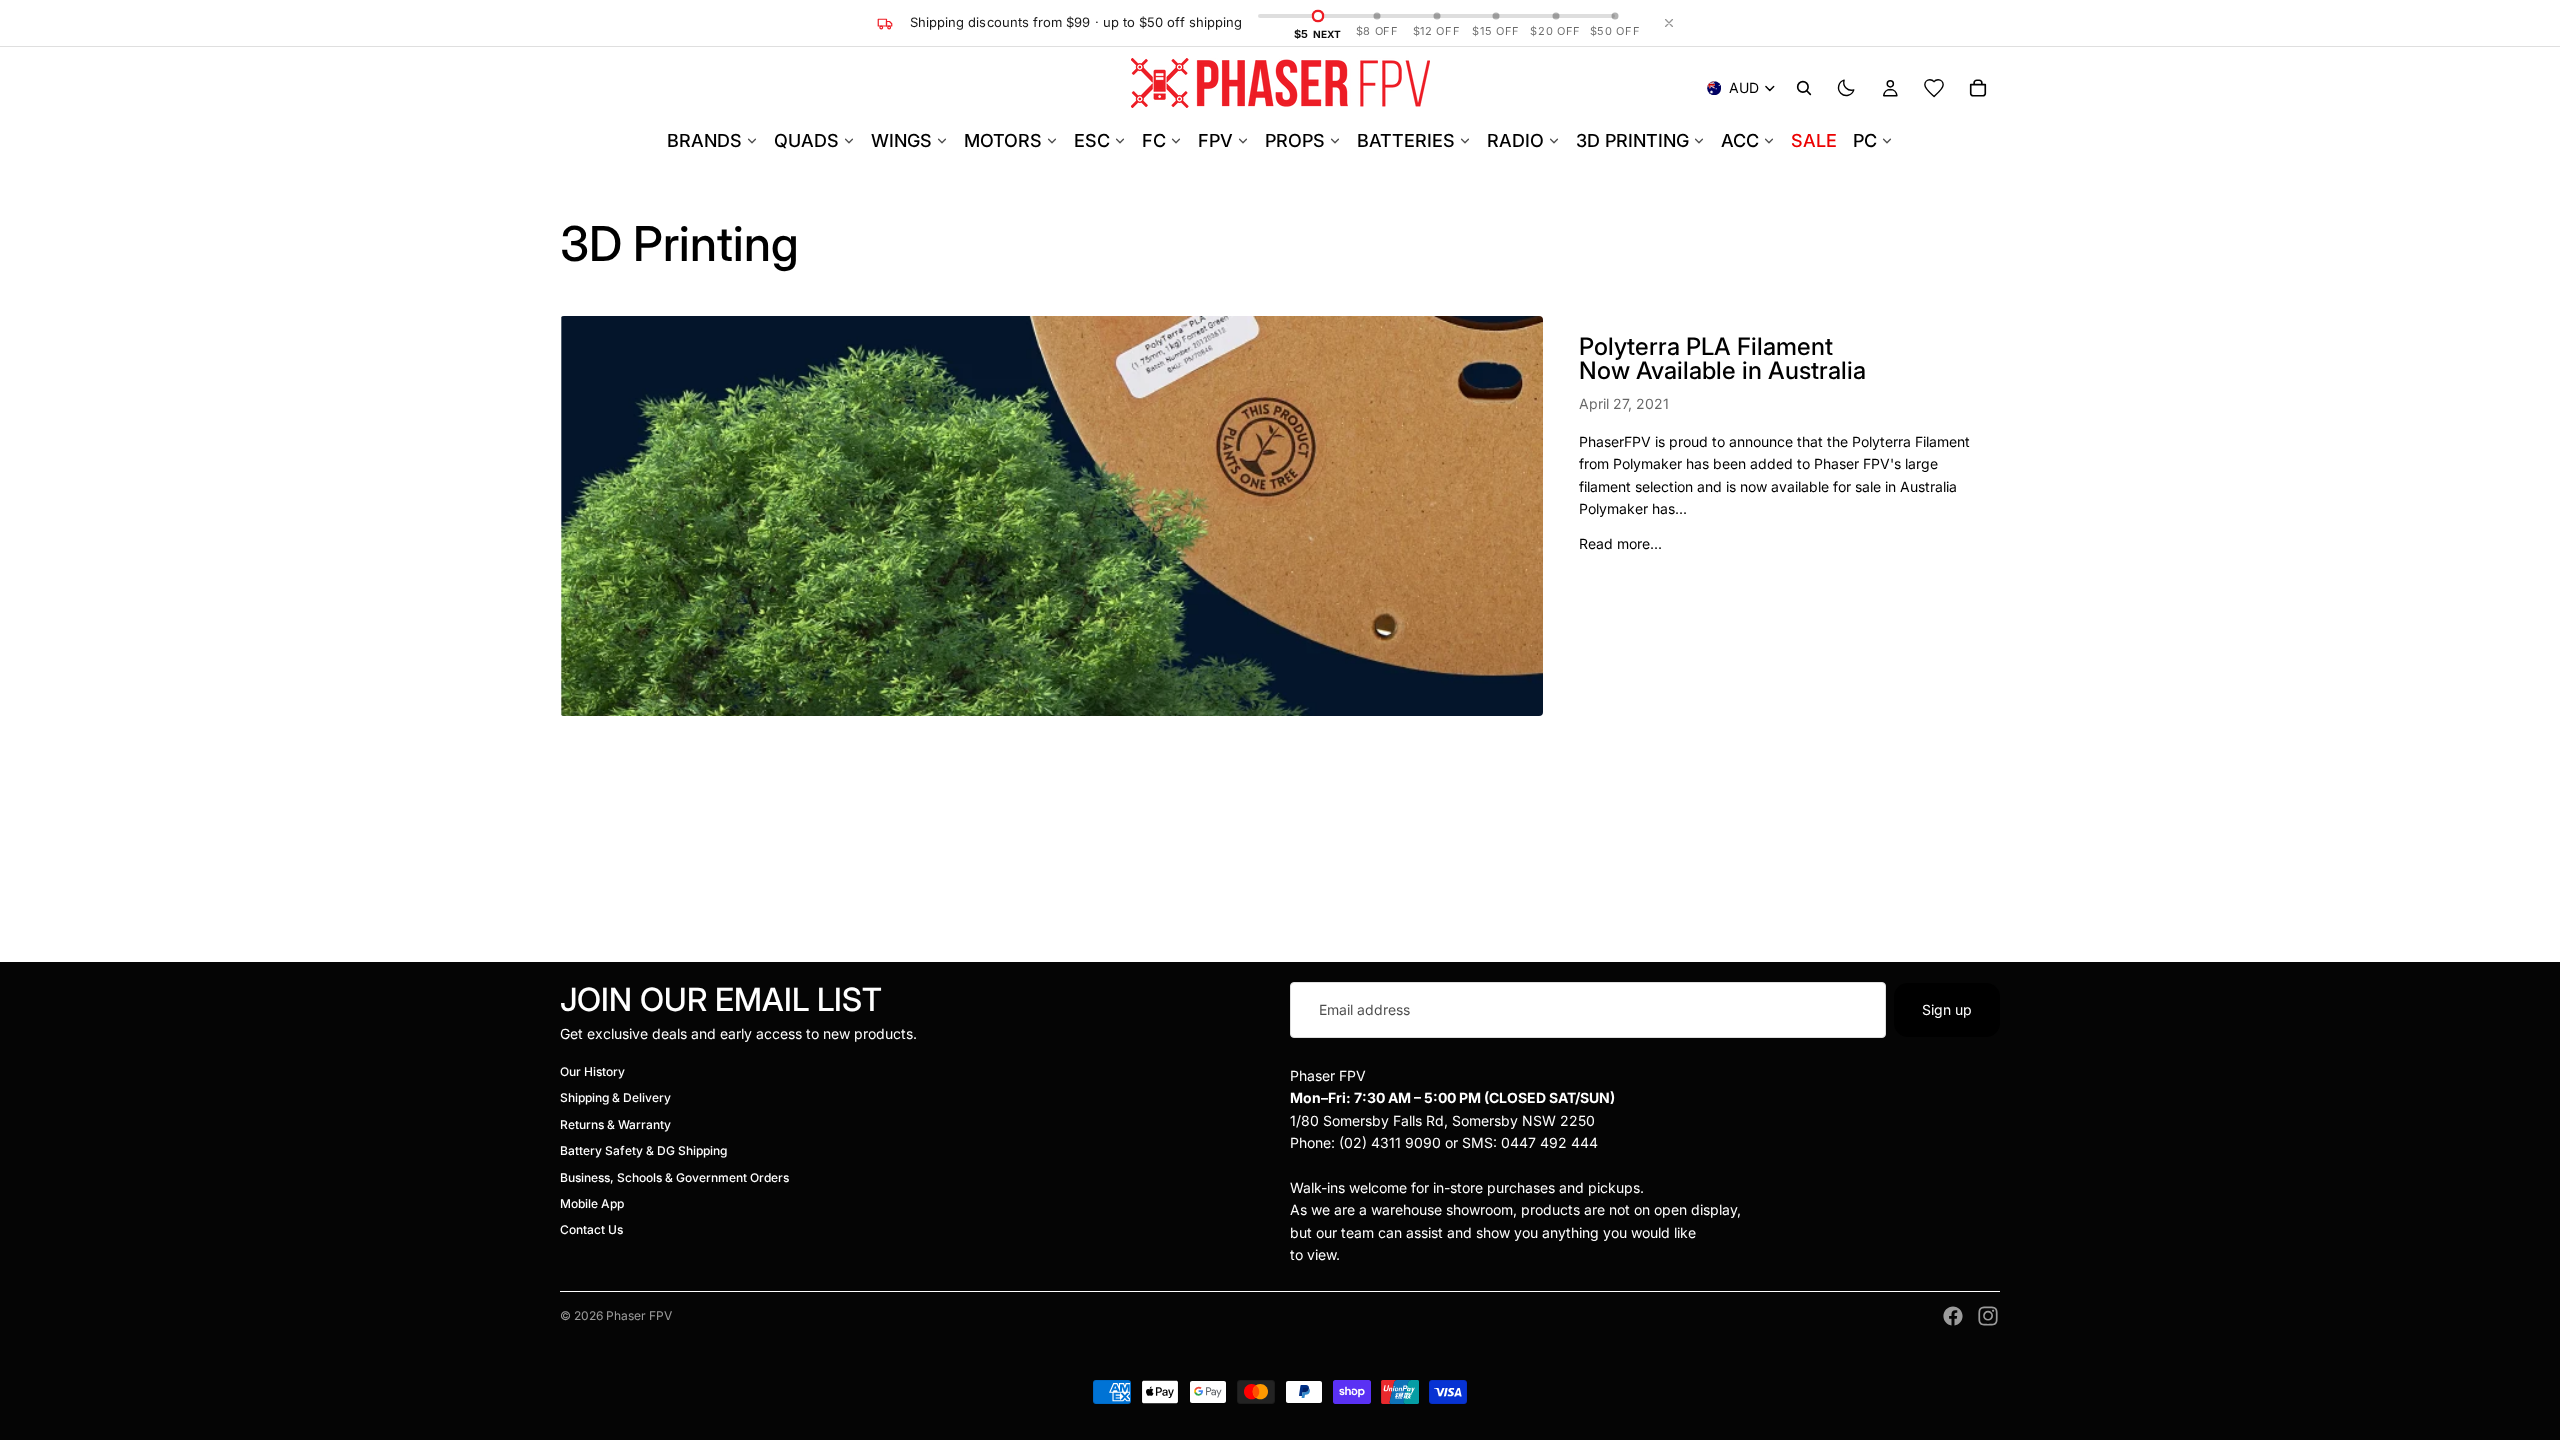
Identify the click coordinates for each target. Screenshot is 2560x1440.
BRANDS (704, 140)
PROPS (1295, 140)
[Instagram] (1988, 1316)
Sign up (1947, 1009)
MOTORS (1003, 140)
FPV (1215, 140)
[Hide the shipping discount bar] (1669, 23)
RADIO (1515, 140)
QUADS (806, 140)
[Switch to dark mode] (1846, 88)
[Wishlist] (1934, 88)
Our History (592, 1071)
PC (1865, 140)
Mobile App (592, 1203)
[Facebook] (1953, 1316)
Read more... (1620, 543)
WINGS (901, 140)
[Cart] (1978, 88)
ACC (1740, 140)
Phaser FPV (639, 1315)
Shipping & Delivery (615, 1098)
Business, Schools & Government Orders (674, 1177)
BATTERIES (1406, 140)
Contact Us (591, 1230)
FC (1154, 140)
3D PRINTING (1632, 140)
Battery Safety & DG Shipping (643, 1151)
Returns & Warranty (615, 1124)
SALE (1814, 140)
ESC (1092, 140)
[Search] (1804, 88)
